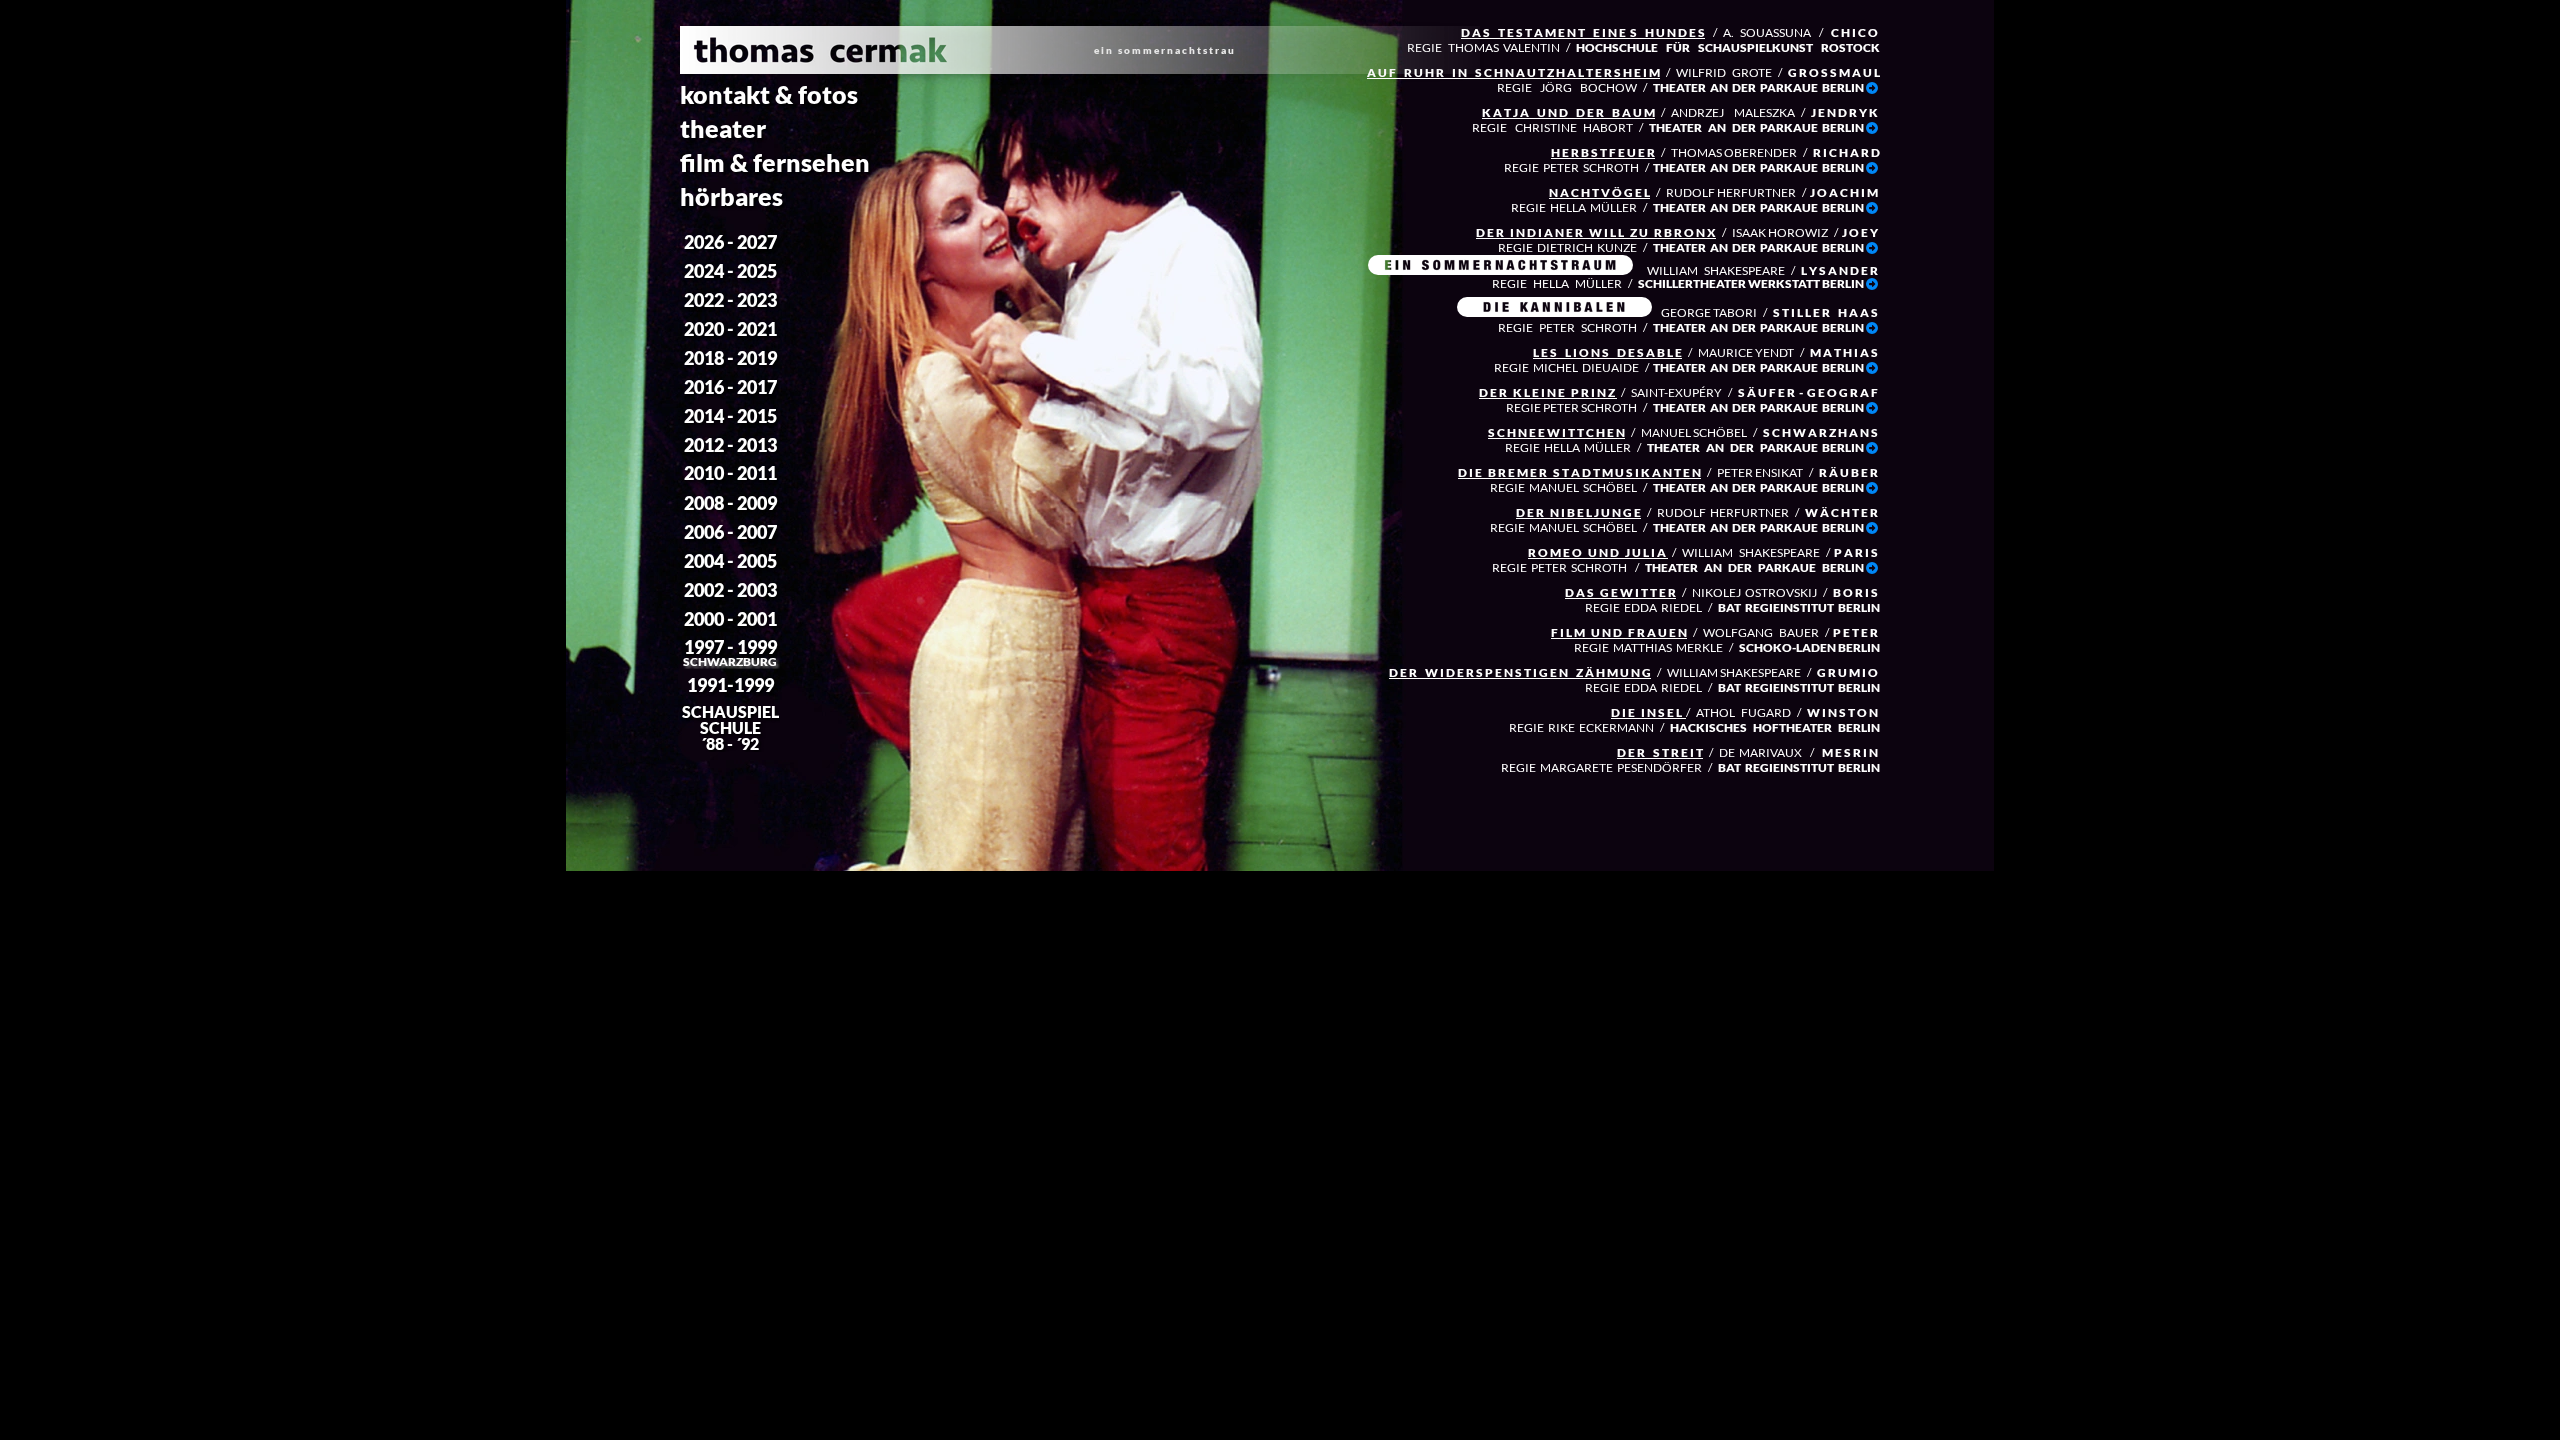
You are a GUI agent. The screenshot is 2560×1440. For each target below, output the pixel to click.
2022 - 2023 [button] (730, 300)
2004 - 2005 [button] (730, 561)
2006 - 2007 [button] (730, 532)
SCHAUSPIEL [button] (730, 711)
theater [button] (723, 128)
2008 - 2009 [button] (730, 503)
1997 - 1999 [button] (730, 647)
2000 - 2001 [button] (730, 619)
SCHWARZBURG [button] (730, 661)
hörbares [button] (731, 196)
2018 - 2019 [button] (730, 358)
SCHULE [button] (730, 727)
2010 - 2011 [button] (730, 473)
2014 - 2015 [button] (730, 416)
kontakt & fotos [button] (769, 94)
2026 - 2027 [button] (730, 242)
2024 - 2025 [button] (730, 271)
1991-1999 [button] (730, 685)
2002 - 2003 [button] (730, 590)
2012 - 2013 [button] (730, 445)
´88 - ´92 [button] (730, 743)
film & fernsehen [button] (775, 162)
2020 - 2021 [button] (730, 329)
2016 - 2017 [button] (730, 387)
